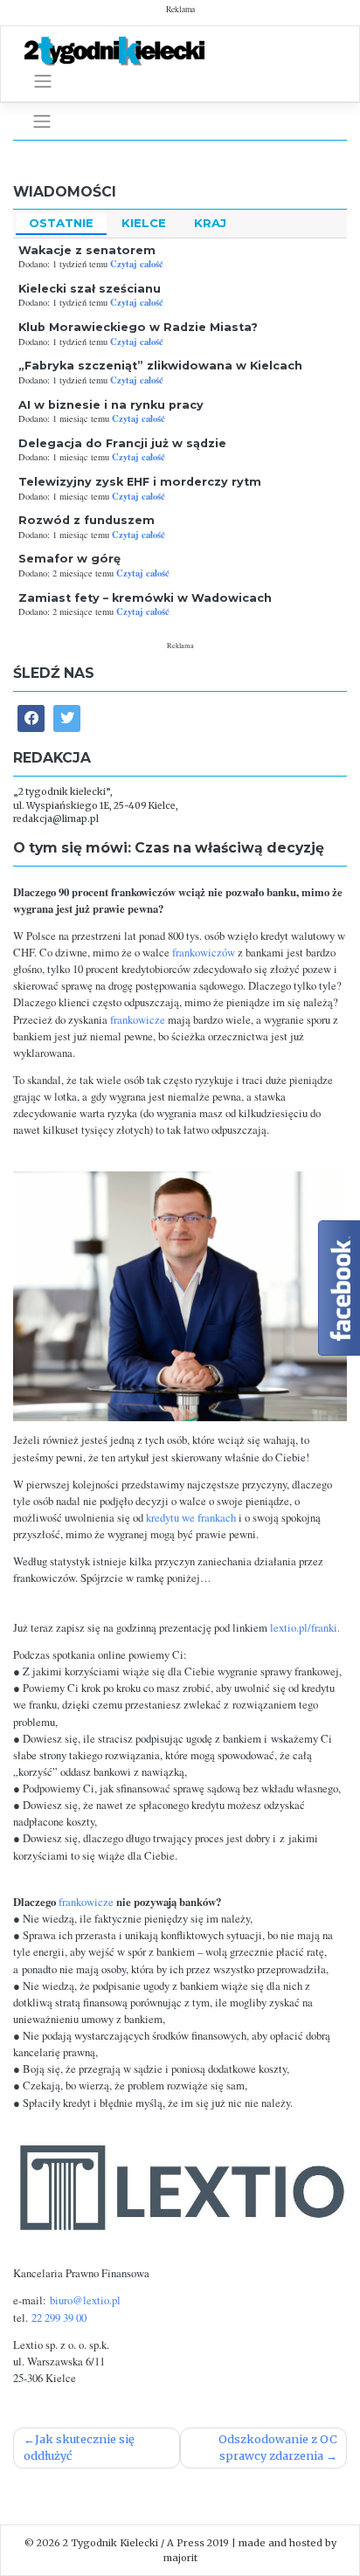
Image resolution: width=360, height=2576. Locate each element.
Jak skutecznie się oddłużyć (79, 2447)
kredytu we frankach (190, 1518)
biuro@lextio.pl (85, 2300)
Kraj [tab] (210, 223)
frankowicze (139, 1020)
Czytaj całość (137, 264)
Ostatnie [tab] (61, 223)
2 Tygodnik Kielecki (111, 2543)
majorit (180, 2558)
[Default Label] (67, 718)
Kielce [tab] (144, 223)
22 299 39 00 (59, 2318)
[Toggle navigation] (43, 81)
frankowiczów (204, 953)
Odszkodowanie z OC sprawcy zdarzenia (278, 2447)
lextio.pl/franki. (305, 1628)
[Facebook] (31, 718)
